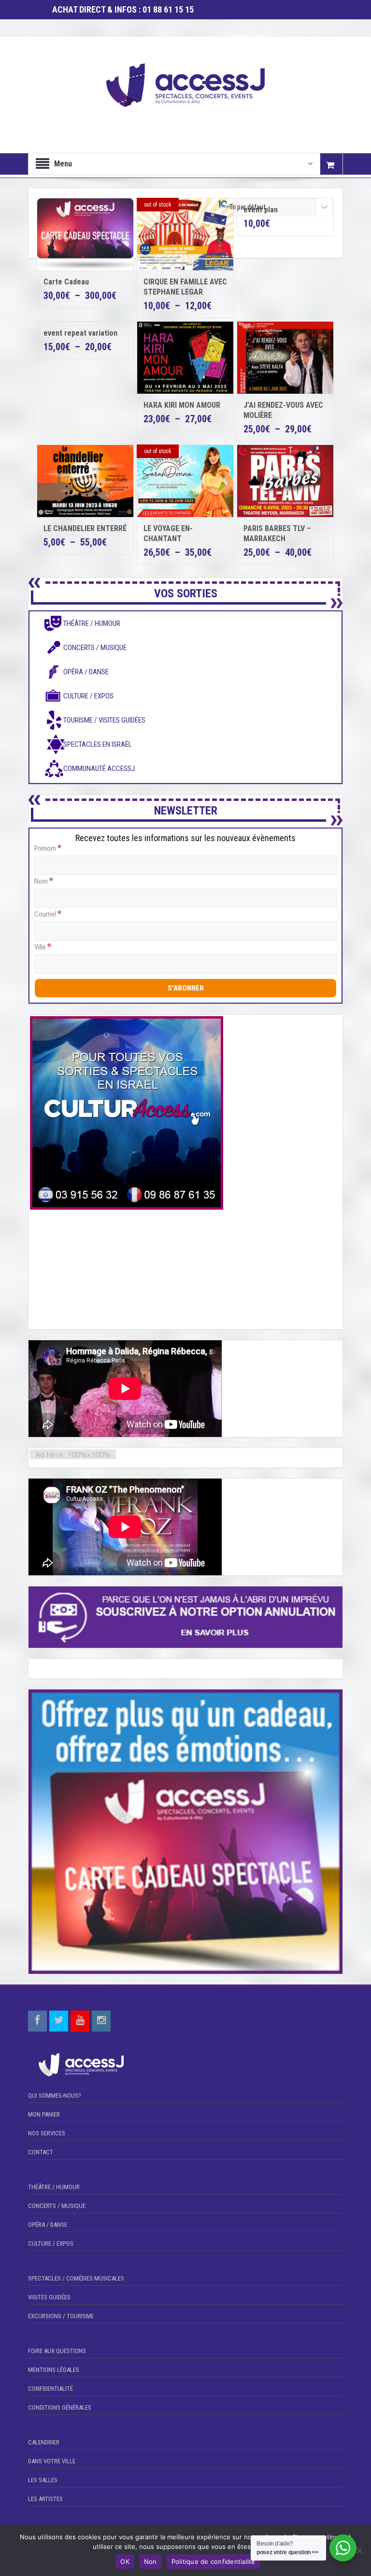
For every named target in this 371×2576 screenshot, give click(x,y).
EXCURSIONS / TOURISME (61, 2316)
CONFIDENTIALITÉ (50, 2389)
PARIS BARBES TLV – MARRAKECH (277, 533)
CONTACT (41, 2152)
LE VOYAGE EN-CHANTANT (168, 533)
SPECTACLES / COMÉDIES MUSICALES (76, 2278)
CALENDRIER (44, 2442)
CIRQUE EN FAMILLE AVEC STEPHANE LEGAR (185, 287)
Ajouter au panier (292, 189)
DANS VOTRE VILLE (52, 2461)
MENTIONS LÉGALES (54, 2370)
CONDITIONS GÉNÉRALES (60, 2407)
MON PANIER (44, 2114)
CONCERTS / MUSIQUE (57, 2206)
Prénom (48, 848)
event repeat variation (80, 333)
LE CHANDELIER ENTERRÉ (85, 528)
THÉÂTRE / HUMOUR (54, 2187)
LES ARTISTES (45, 2499)
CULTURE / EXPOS (51, 2243)
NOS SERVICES (47, 2133)
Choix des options (193, 234)
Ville (43, 947)
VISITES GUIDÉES (49, 2297)
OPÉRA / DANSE (48, 2225)
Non (150, 2561)
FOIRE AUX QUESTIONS (57, 2351)
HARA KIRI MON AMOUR (182, 405)
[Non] (359, 2550)
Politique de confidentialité (214, 2561)
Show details (292, 207)
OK (125, 2561)
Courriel (48, 914)
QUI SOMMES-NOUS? (55, 2095)
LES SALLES (43, 2480)
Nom (44, 881)
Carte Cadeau (66, 282)
